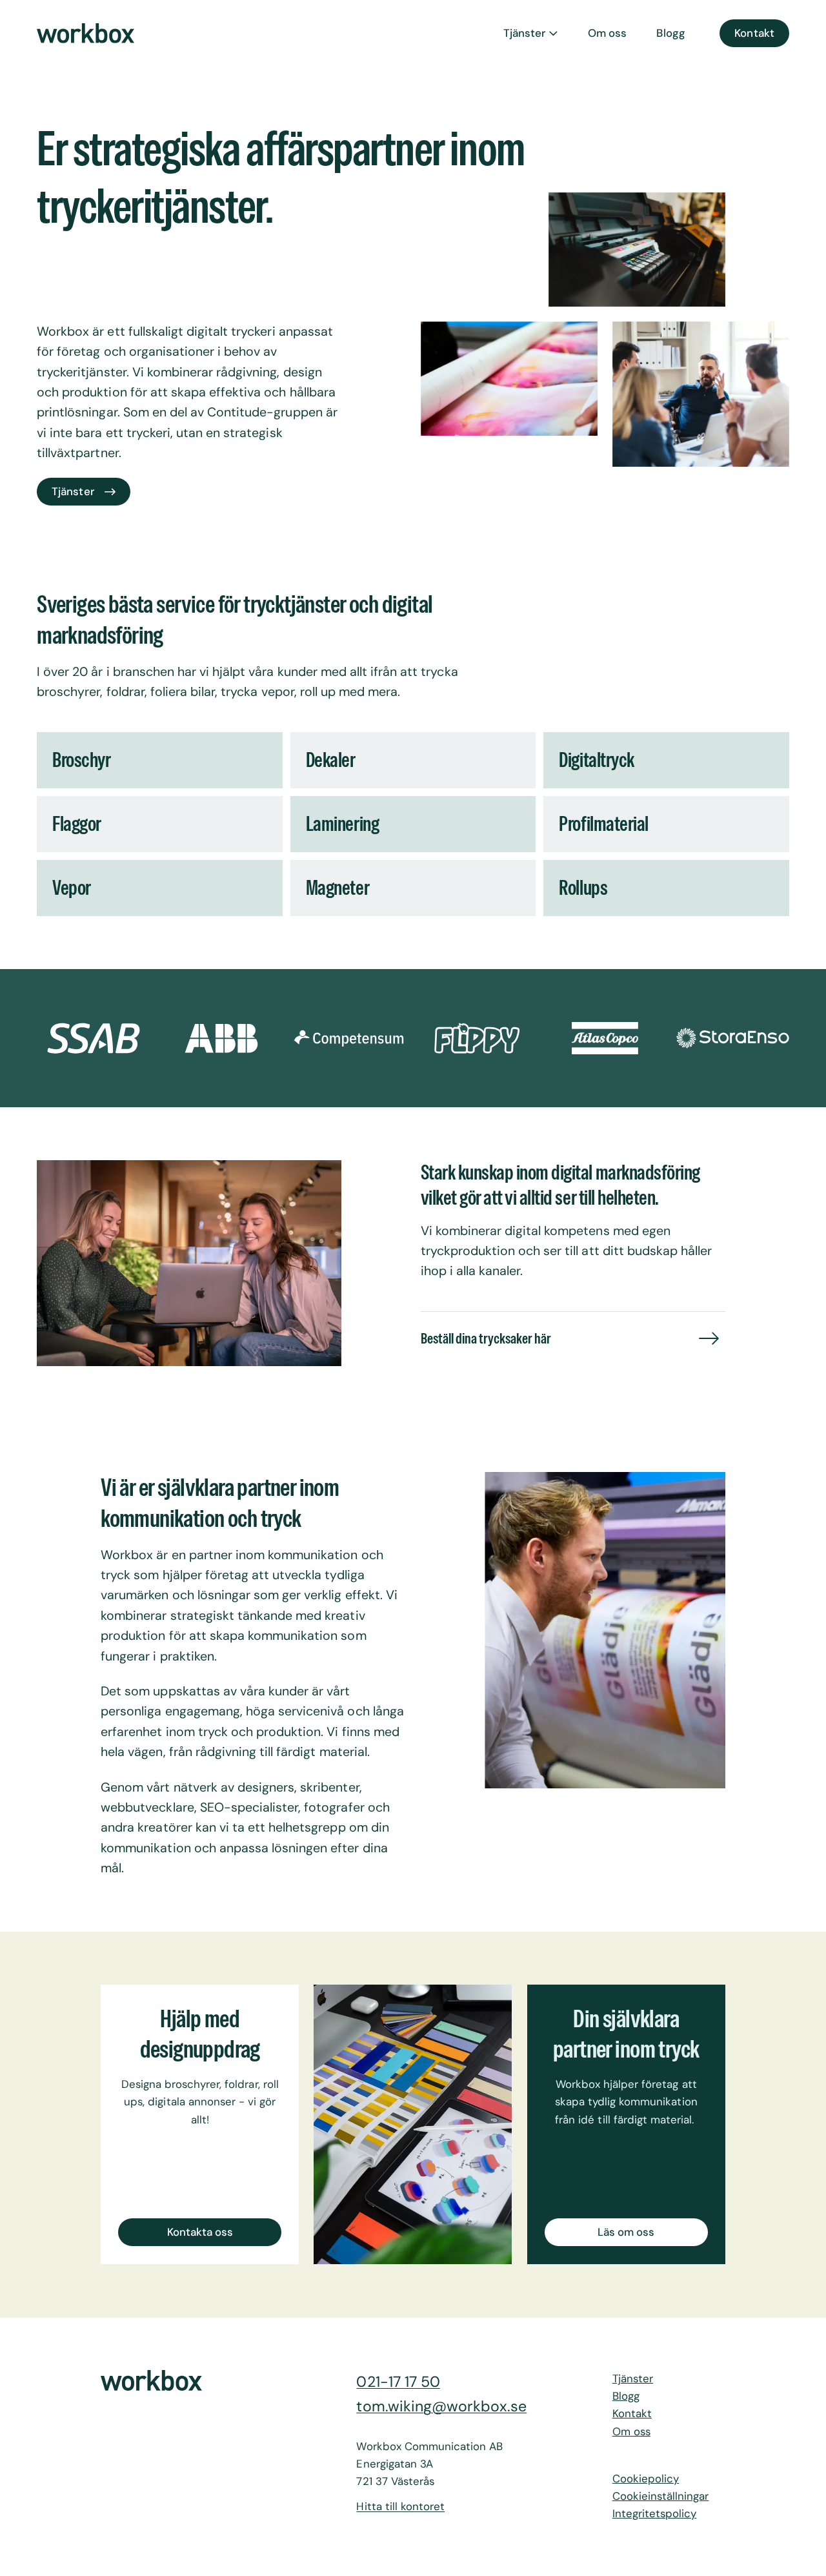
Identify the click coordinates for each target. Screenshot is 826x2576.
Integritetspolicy (655, 2514)
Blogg (670, 33)
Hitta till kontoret (400, 2507)
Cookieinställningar (661, 2496)
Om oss (607, 33)
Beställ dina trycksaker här (486, 1338)
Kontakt (754, 33)
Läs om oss (626, 2231)
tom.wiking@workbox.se (441, 2406)
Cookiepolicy (646, 2479)
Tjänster (524, 33)
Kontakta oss (200, 2231)
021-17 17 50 (398, 2382)
